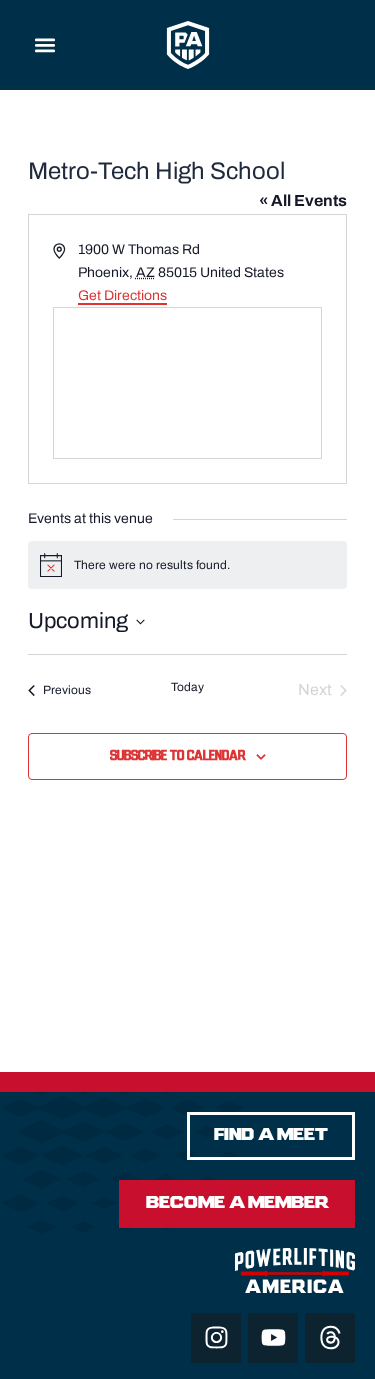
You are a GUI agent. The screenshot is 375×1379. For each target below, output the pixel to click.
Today (187, 687)
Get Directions (122, 295)
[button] (45, 45)
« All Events (303, 200)
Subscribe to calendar (177, 756)
